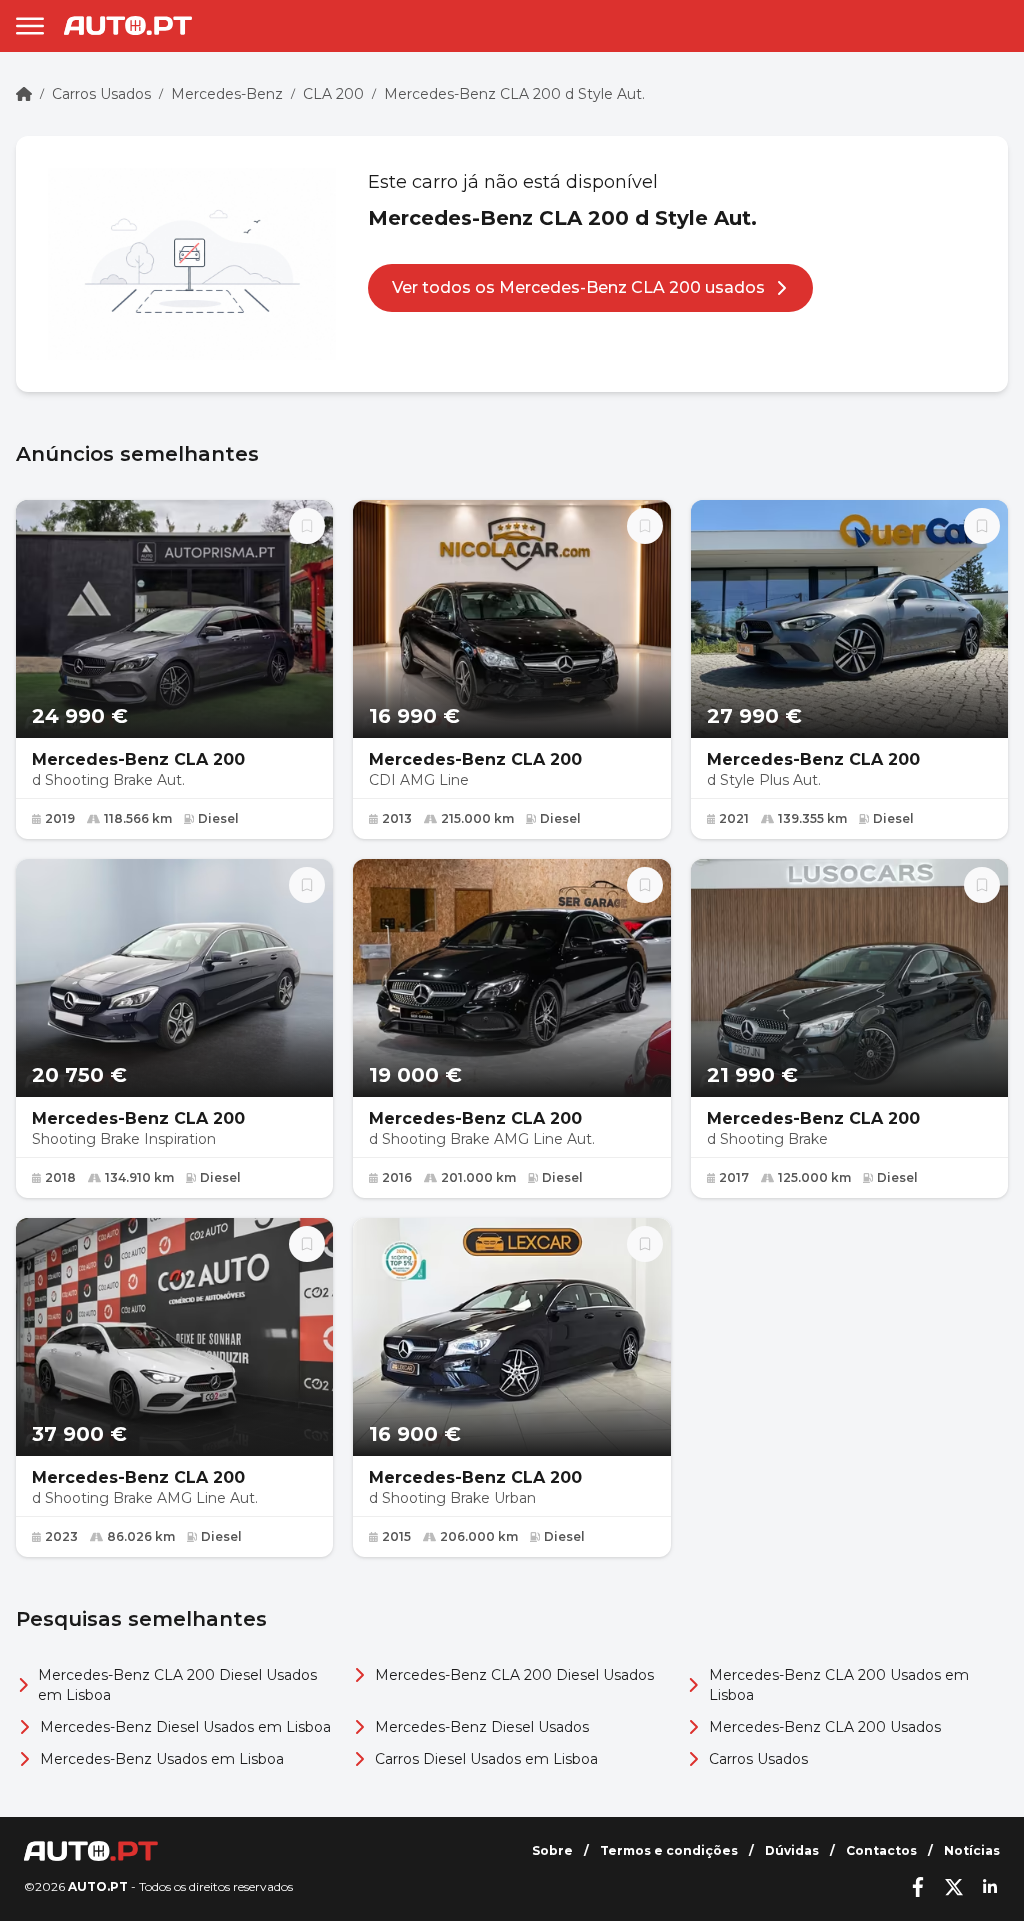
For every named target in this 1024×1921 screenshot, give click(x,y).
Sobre (552, 1850)
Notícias (972, 1850)
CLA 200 (333, 94)
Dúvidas (792, 1850)
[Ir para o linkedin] (990, 1887)
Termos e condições (669, 1850)
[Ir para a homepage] (128, 25)
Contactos (881, 1850)
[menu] (30, 26)
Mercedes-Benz (227, 94)
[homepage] (24, 94)
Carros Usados (101, 94)
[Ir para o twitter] (954, 1887)
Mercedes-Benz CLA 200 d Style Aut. (514, 94)
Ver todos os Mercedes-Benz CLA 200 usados (578, 287)
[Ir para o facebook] (918, 1887)
